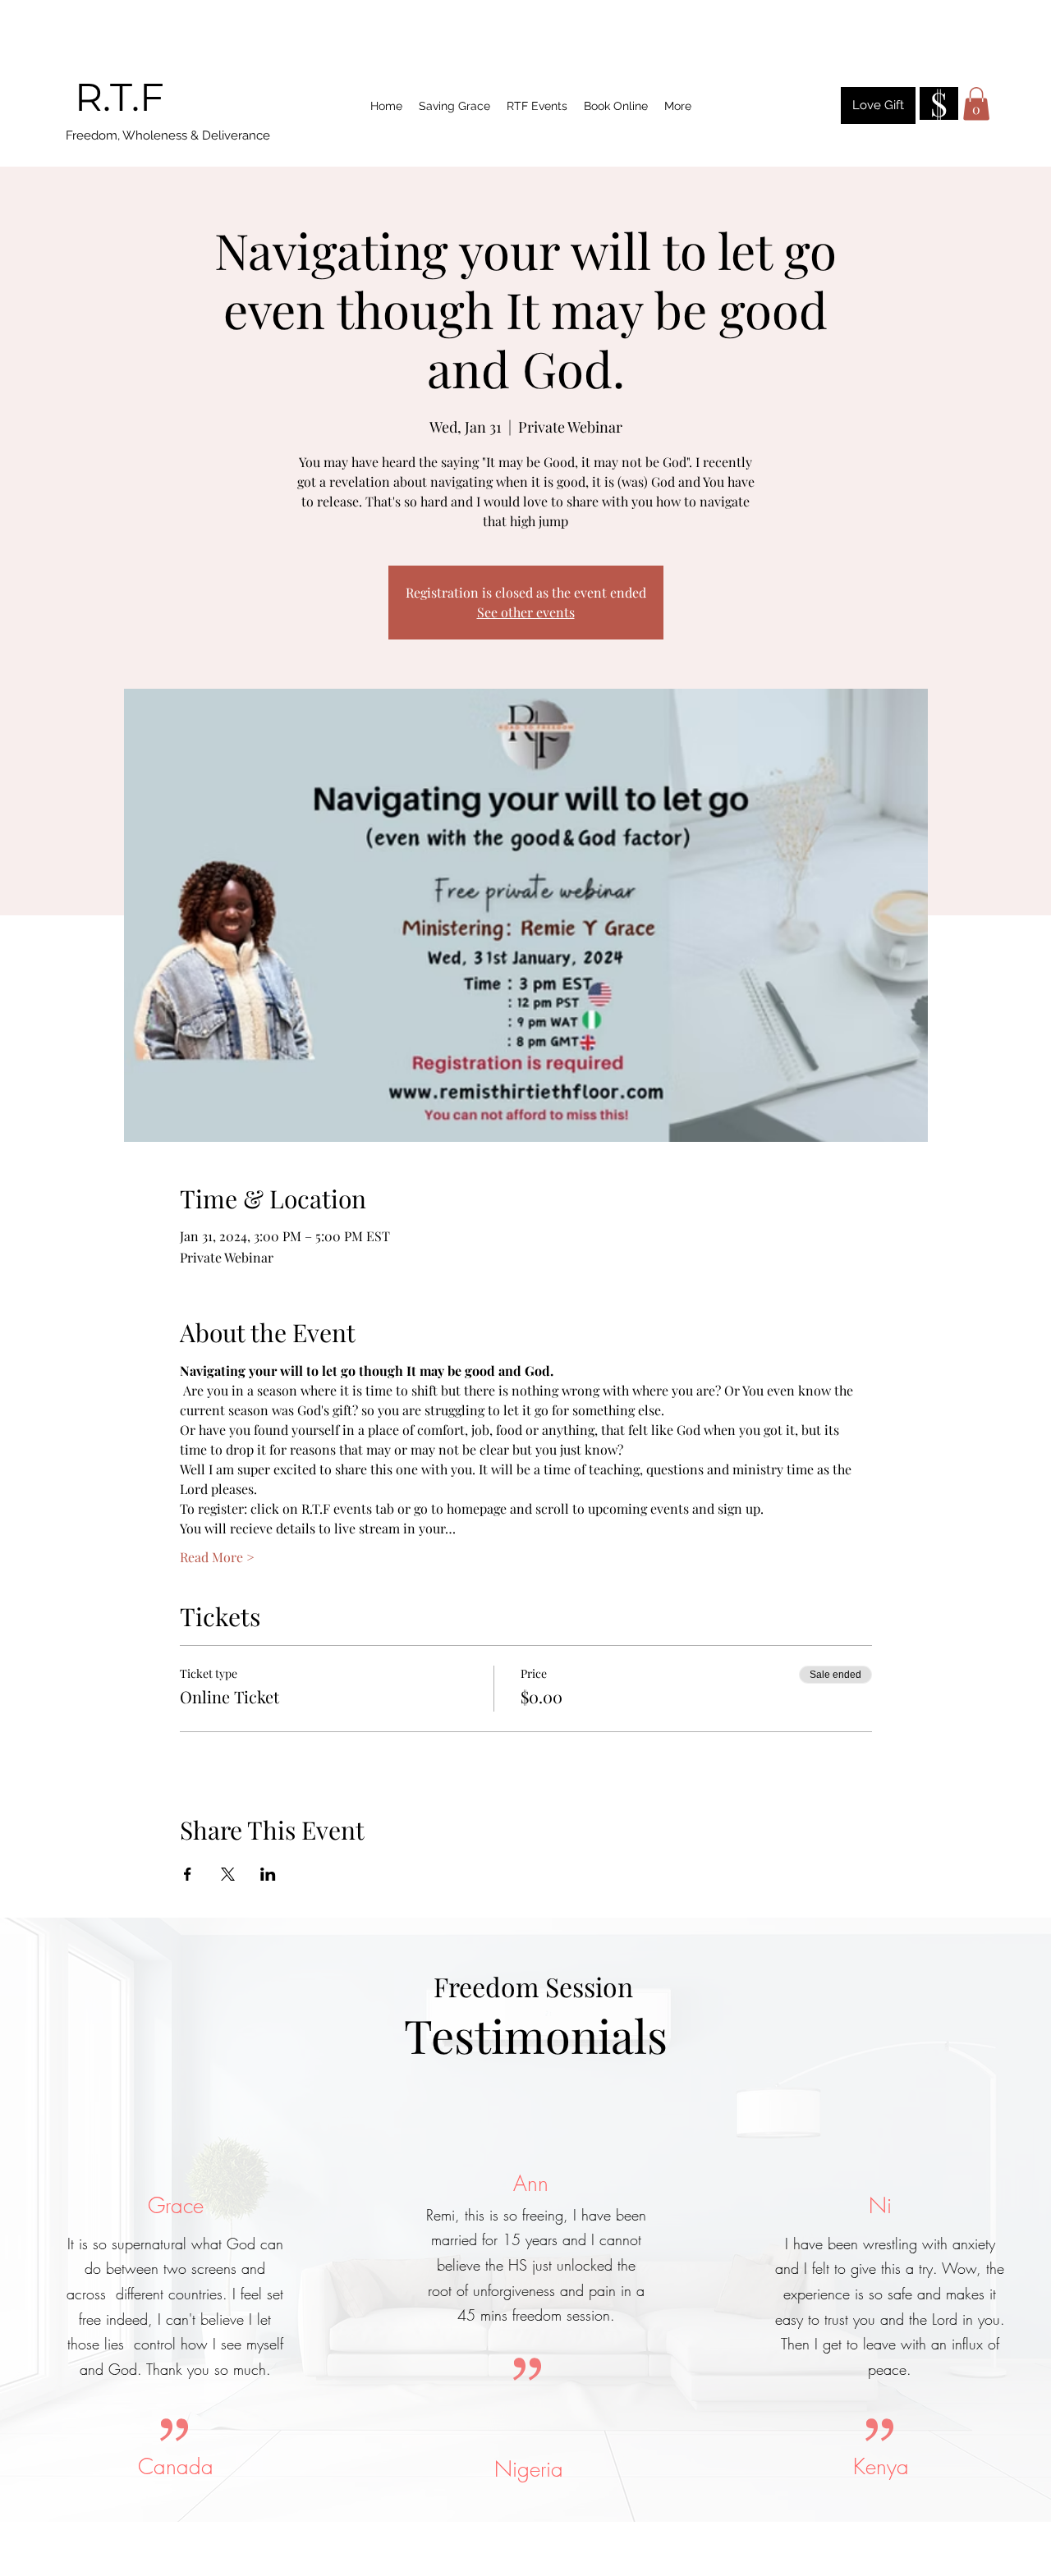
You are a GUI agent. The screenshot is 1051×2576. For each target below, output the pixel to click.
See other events (526, 612)
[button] (976, 104)
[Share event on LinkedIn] (268, 1874)
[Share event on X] (228, 1874)
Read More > (217, 1557)
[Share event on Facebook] (188, 1874)
